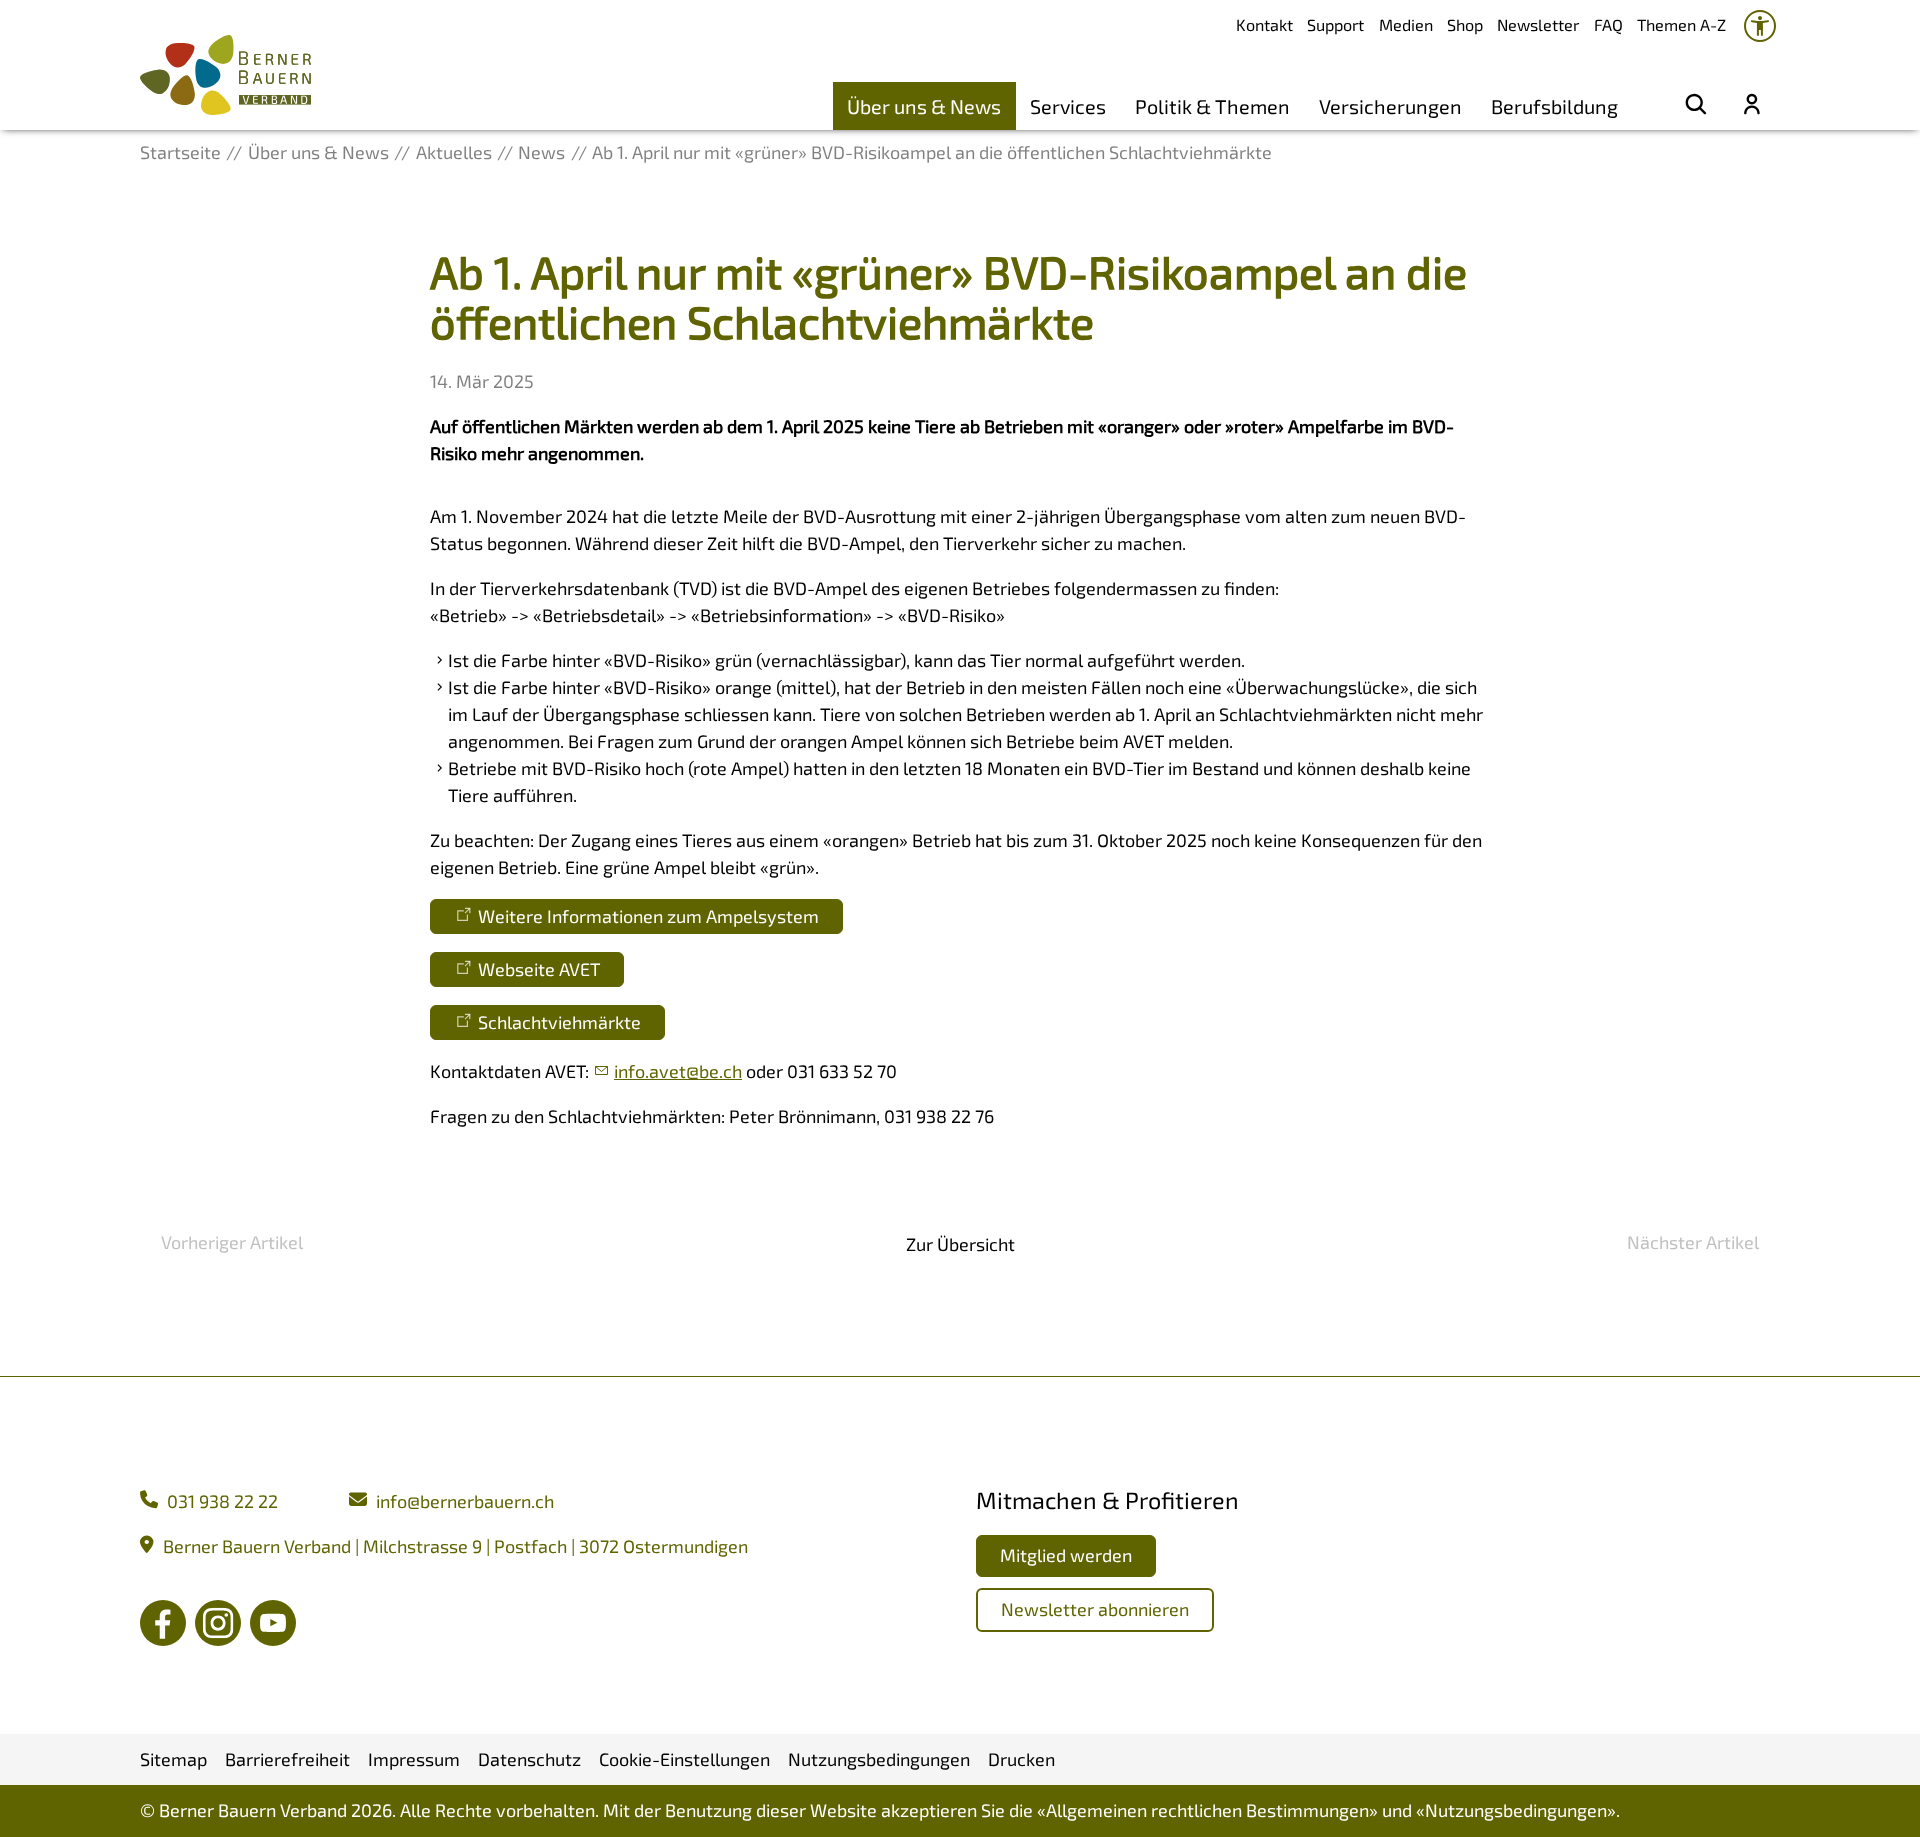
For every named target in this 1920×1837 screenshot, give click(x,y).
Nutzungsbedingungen (1516, 1810)
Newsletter (1538, 24)
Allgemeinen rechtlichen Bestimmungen (1207, 1810)
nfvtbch (680, 1071)
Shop (1465, 24)
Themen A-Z (1681, 24)
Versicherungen (1390, 106)
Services (1068, 106)
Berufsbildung (1554, 106)
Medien (1406, 24)
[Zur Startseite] (225, 75)
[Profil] (1752, 106)
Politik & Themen (1212, 106)
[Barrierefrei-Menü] (1760, 26)
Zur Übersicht (960, 1244)
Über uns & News (924, 106)
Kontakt (1264, 24)
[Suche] (1696, 106)
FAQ (1608, 24)
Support (1335, 24)
